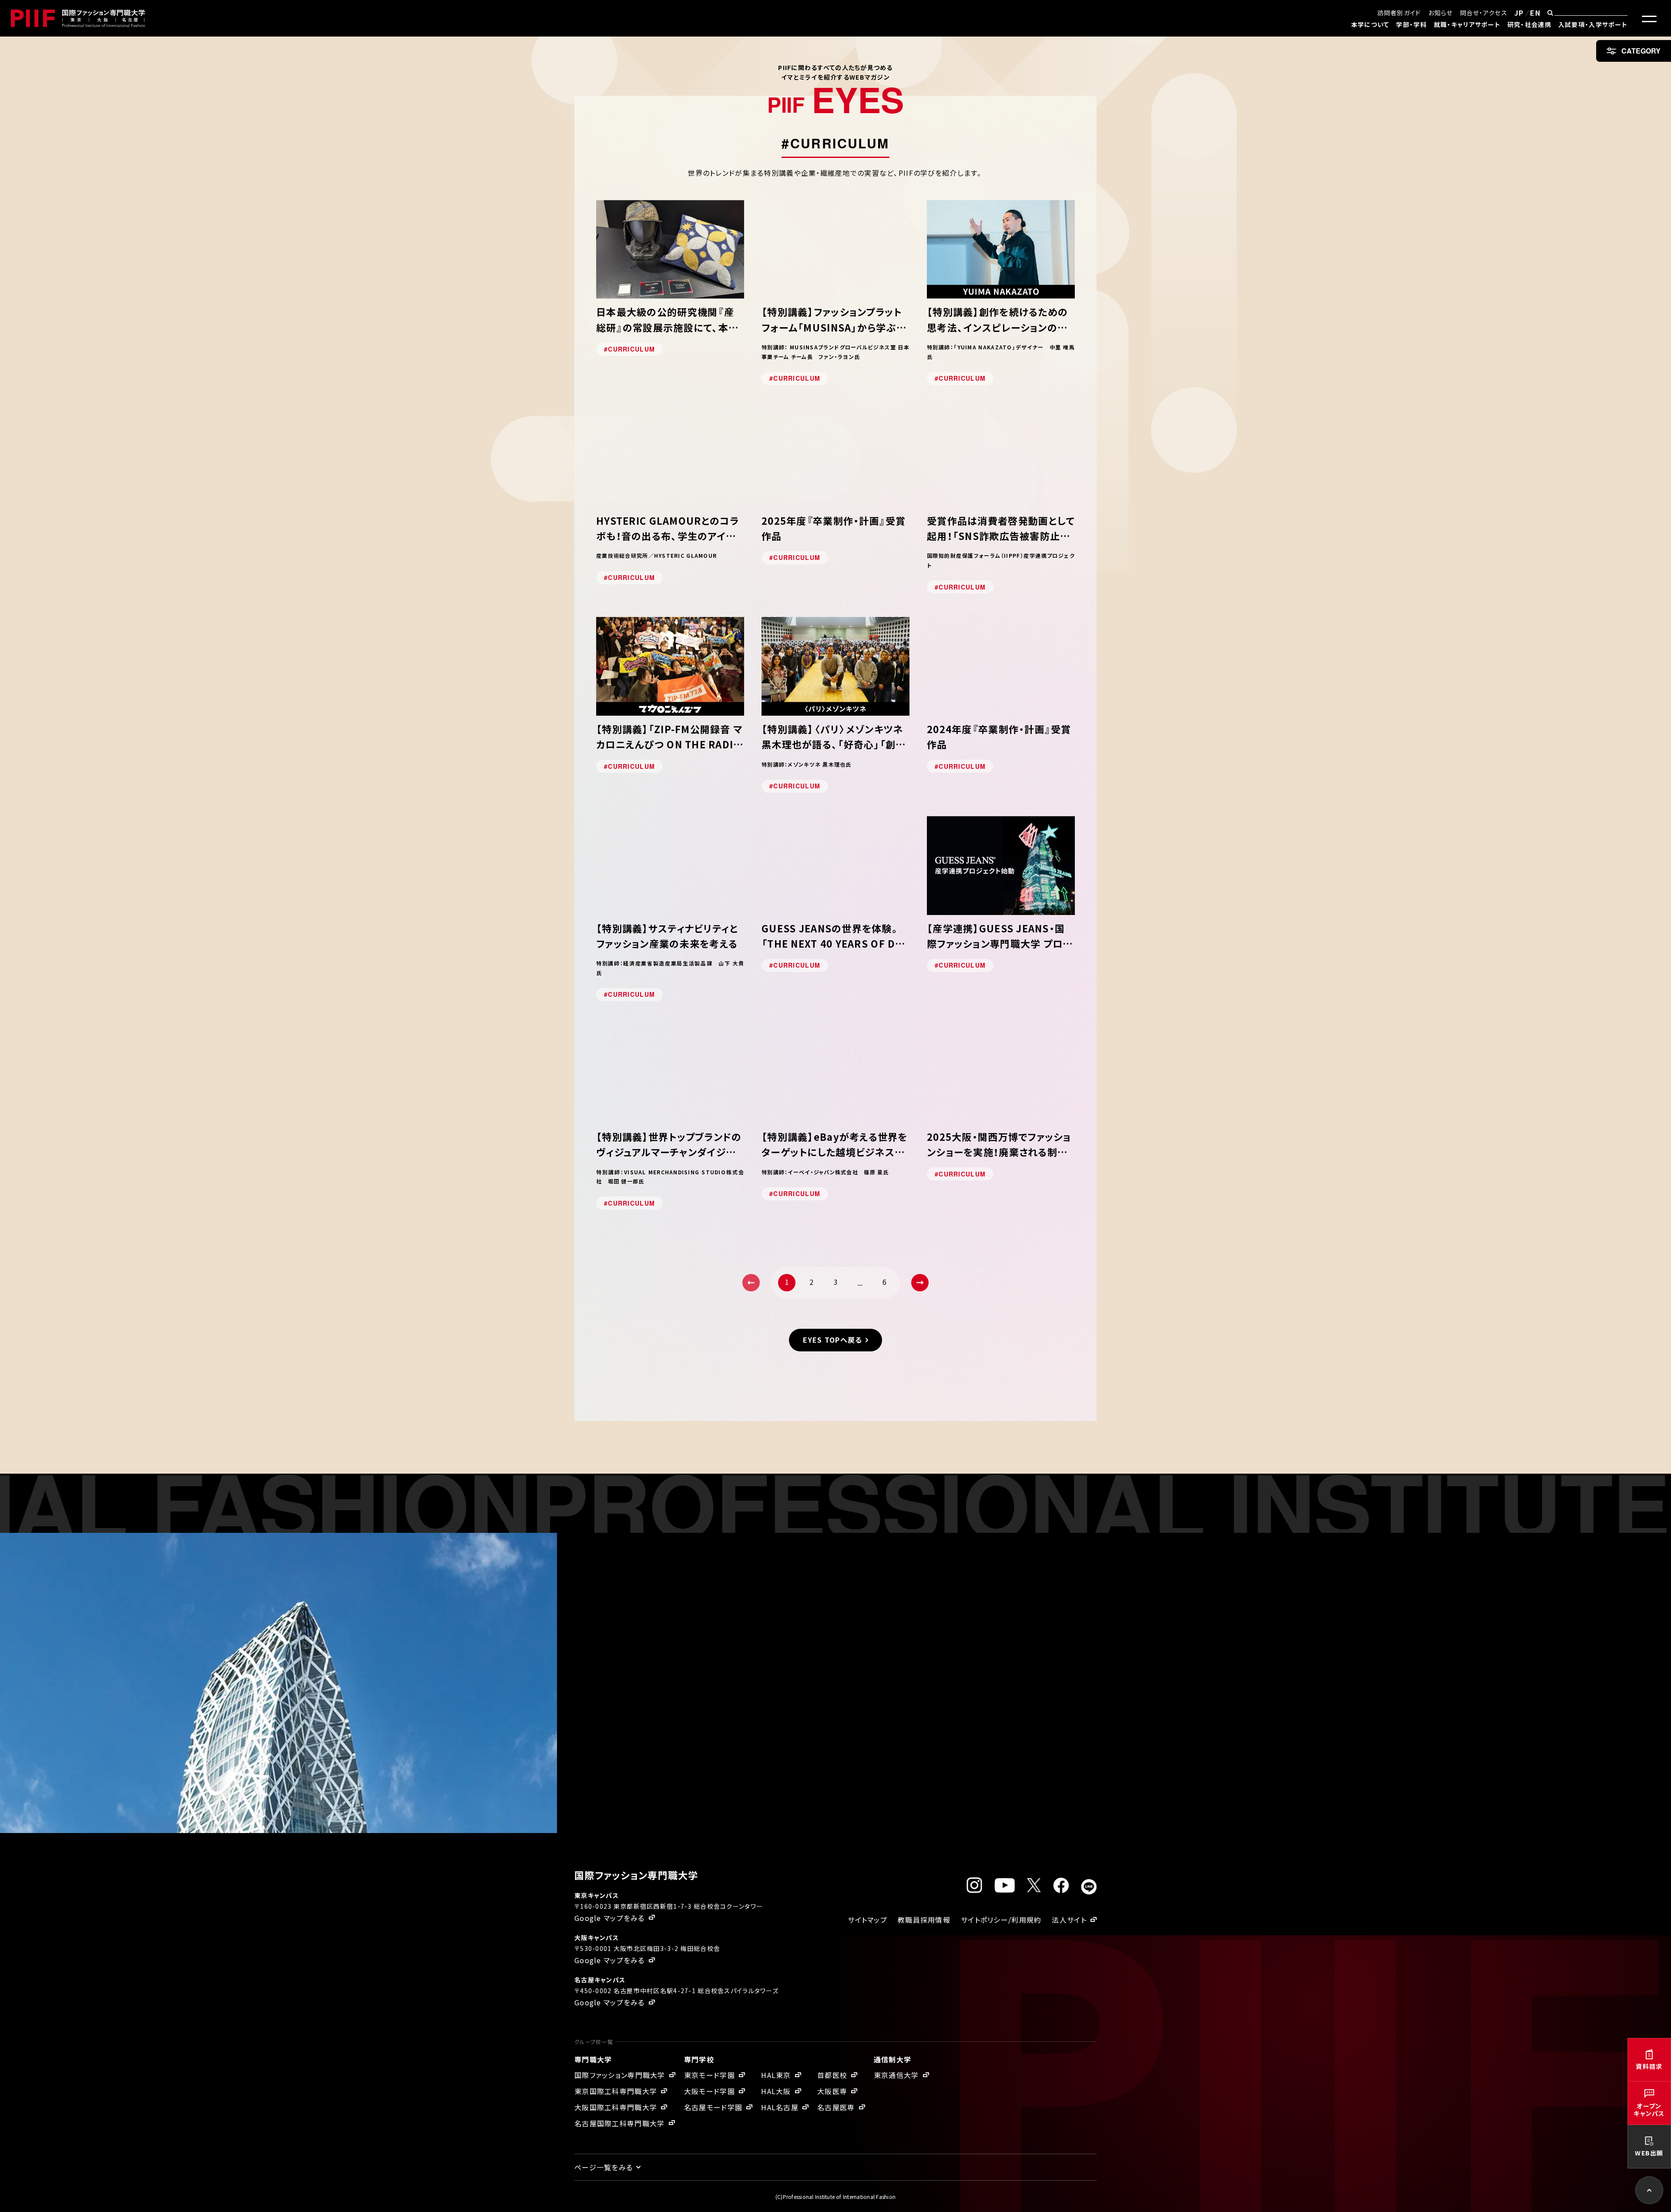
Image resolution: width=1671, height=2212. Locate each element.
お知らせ (1441, 13)
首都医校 (832, 2075)
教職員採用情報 (924, 1920)
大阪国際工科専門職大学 (616, 2107)
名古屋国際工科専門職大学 (619, 2123)
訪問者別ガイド (1399, 13)
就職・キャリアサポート (1467, 24)
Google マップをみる (610, 1918)
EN (1535, 13)
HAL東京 (776, 2075)
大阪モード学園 (710, 2091)
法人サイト (1069, 1920)
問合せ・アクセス (1484, 13)
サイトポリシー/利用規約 (1001, 1920)
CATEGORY (1641, 51)
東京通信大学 (896, 2075)
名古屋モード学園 (713, 2107)
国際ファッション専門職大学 (620, 2075)
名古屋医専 (836, 2107)
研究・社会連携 (1529, 24)
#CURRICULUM (629, 349)
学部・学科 (1411, 24)
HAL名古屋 (780, 2107)
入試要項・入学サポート (1593, 24)
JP (1519, 13)
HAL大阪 (776, 2091)
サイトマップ (867, 1920)
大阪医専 (832, 2091)
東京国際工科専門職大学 (616, 2091)
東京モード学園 (710, 2075)
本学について (1370, 24)
